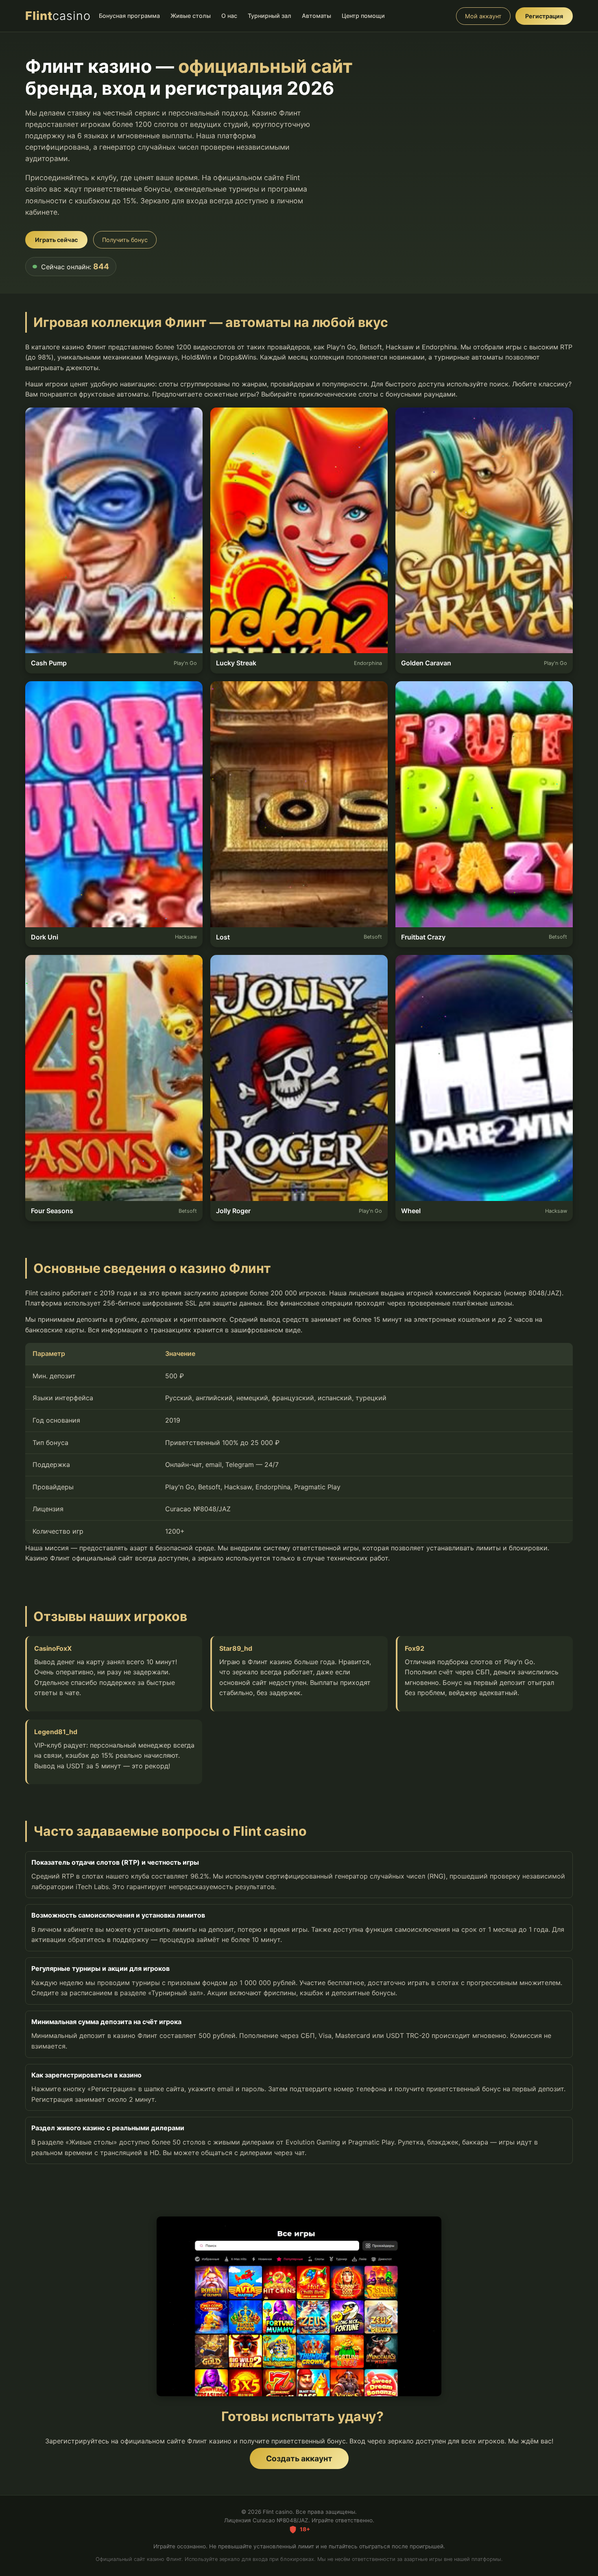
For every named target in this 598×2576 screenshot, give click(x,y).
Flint (58, 16)
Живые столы (191, 16)
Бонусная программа (129, 16)
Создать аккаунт (299, 2458)
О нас (229, 16)
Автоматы (316, 16)
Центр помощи (363, 16)
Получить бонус (125, 240)
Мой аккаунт (483, 16)
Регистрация (544, 16)
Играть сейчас (56, 240)
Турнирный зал (270, 16)
